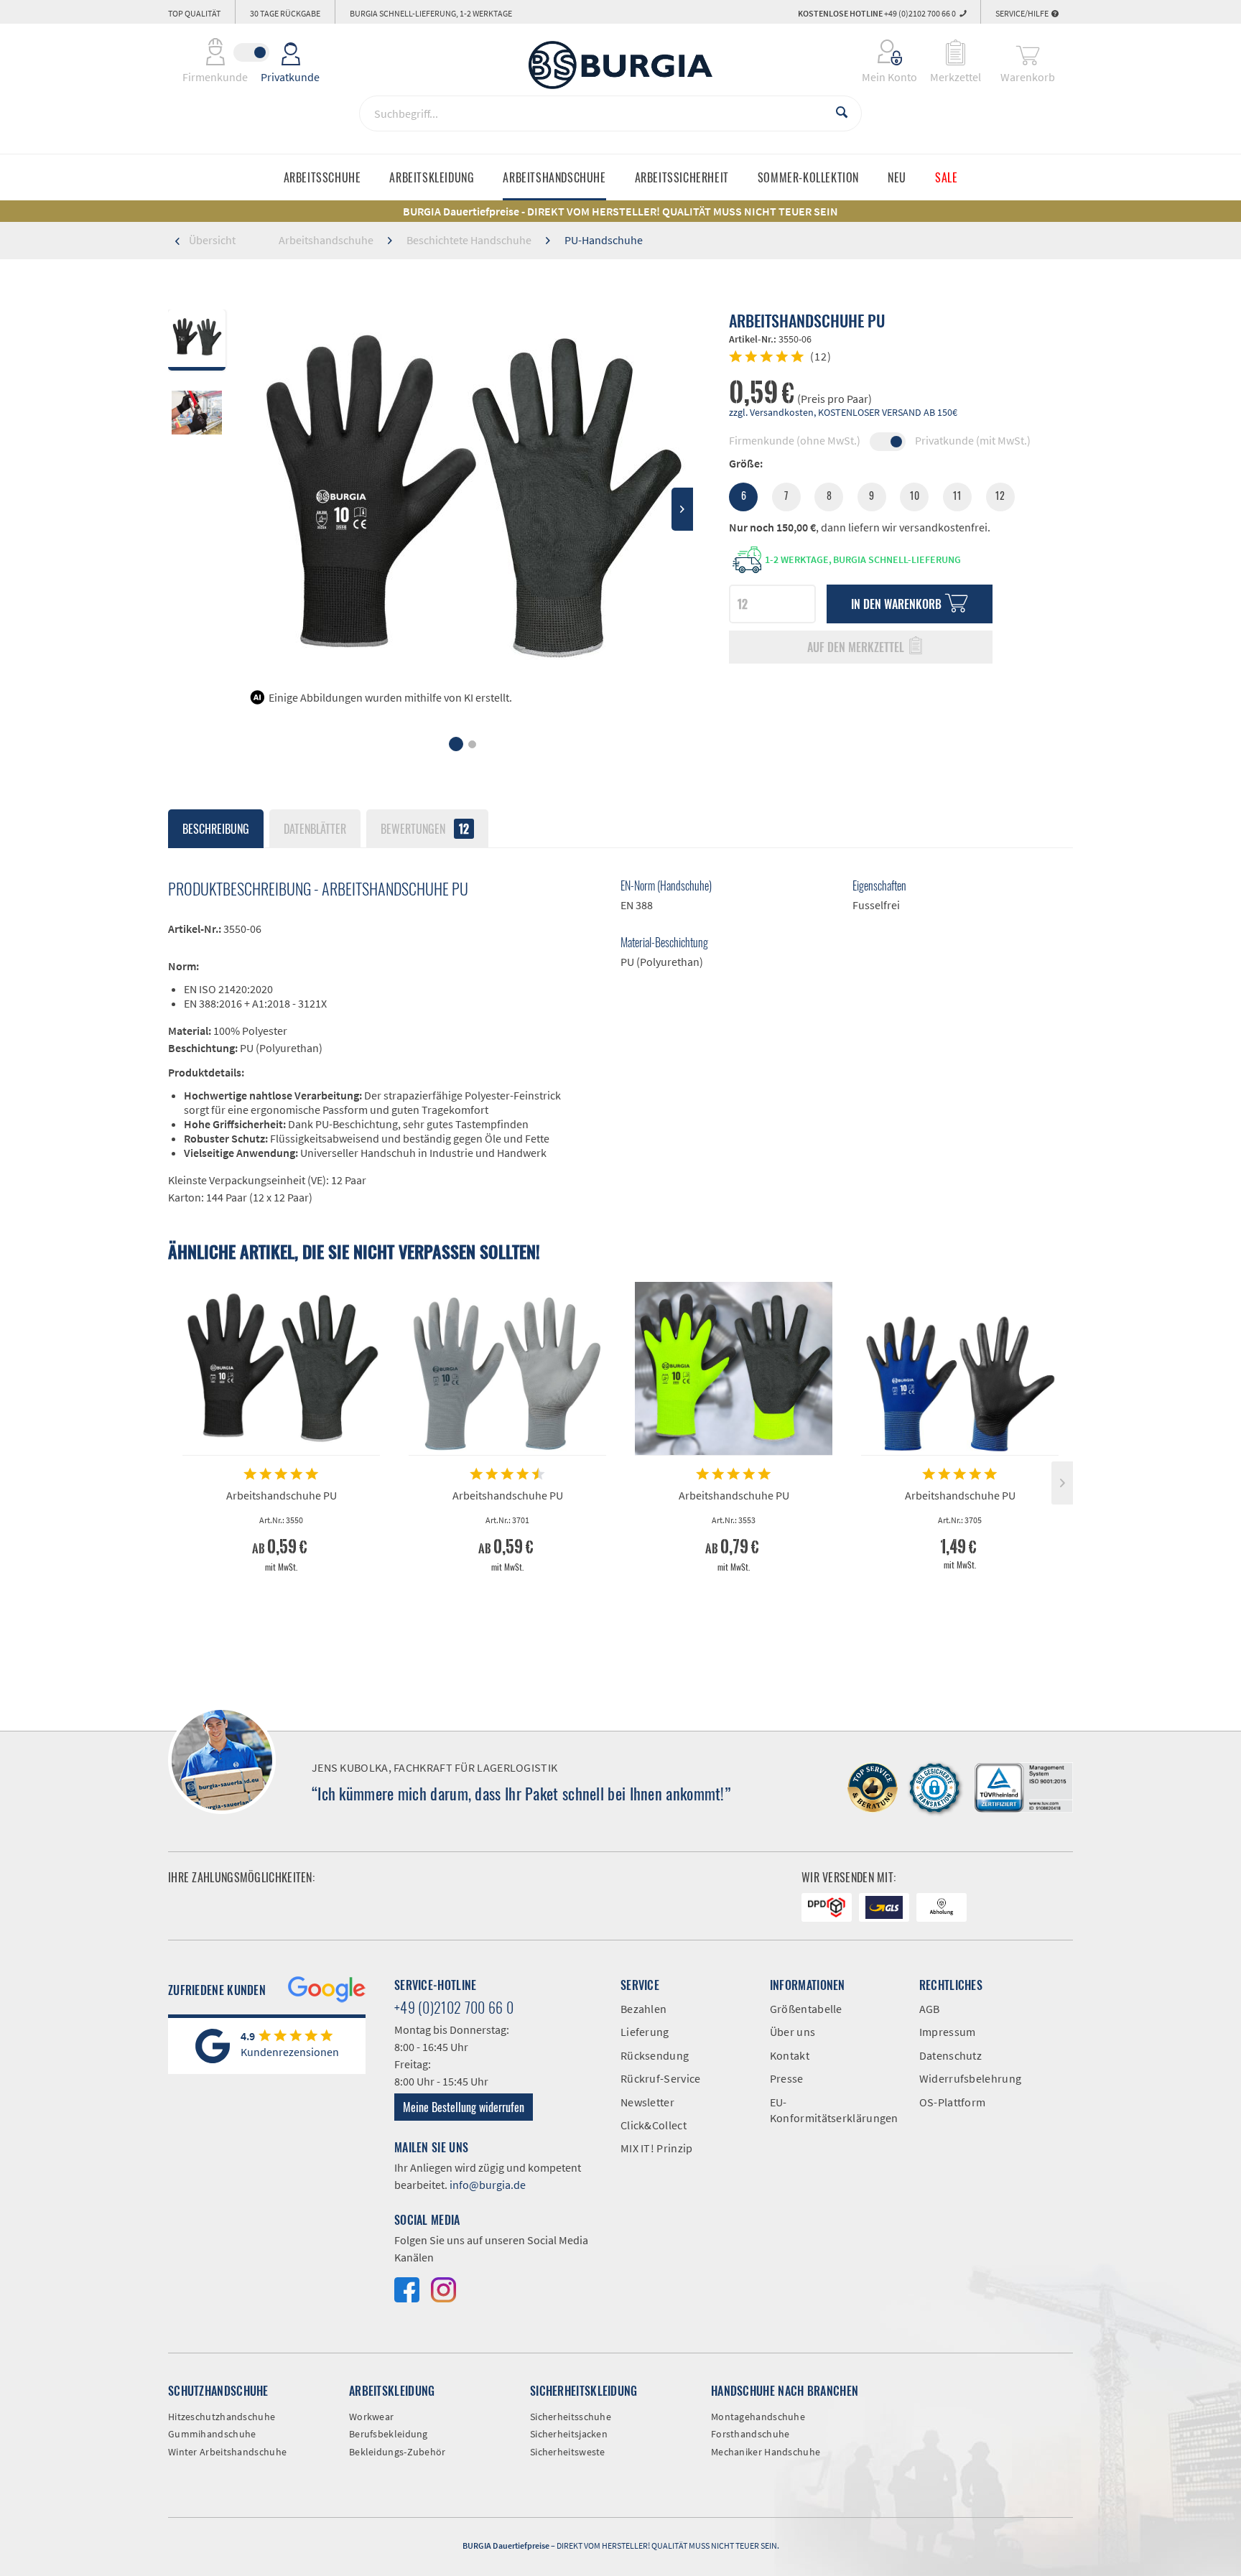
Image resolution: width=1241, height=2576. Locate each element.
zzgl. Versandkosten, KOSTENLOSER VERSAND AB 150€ (843, 412)
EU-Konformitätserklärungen (834, 2110)
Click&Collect (654, 2125)
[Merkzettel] (956, 52)
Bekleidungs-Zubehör (398, 2452)
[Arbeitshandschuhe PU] (281, 1369)
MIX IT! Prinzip (657, 2148)
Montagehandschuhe (758, 2417)
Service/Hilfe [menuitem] (1023, 13)
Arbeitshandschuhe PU (282, 1495)
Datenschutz (950, 2055)
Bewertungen (425, 829)
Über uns (793, 2032)
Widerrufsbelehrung (970, 2078)
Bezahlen (643, 2009)
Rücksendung (655, 2055)
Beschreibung (216, 829)
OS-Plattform (953, 2102)
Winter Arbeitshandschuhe (227, 2452)
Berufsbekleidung (389, 2434)
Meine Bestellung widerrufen (464, 2107)
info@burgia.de (488, 2185)
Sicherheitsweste (568, 2452)
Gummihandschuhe (212, 2434)
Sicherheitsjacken (569, 2434)
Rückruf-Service (661, 2078)
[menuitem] (880, 52)
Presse (787, 2078)
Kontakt (790, 2055)
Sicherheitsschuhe (571, 2417)
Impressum (948, 2032)
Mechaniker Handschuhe (766, 2452)
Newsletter (647, 2102)
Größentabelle (806, 2009)
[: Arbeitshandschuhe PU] (197, 415)
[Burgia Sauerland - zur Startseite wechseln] (620, 65)
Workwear (371, 2417)
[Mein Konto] (880, 52)
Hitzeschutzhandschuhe (222, 2417)
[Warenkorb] (1028, 52)
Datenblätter (315, 829)
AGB (930, 2009)
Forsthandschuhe (750, 2434)
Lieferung (645, 2032)
